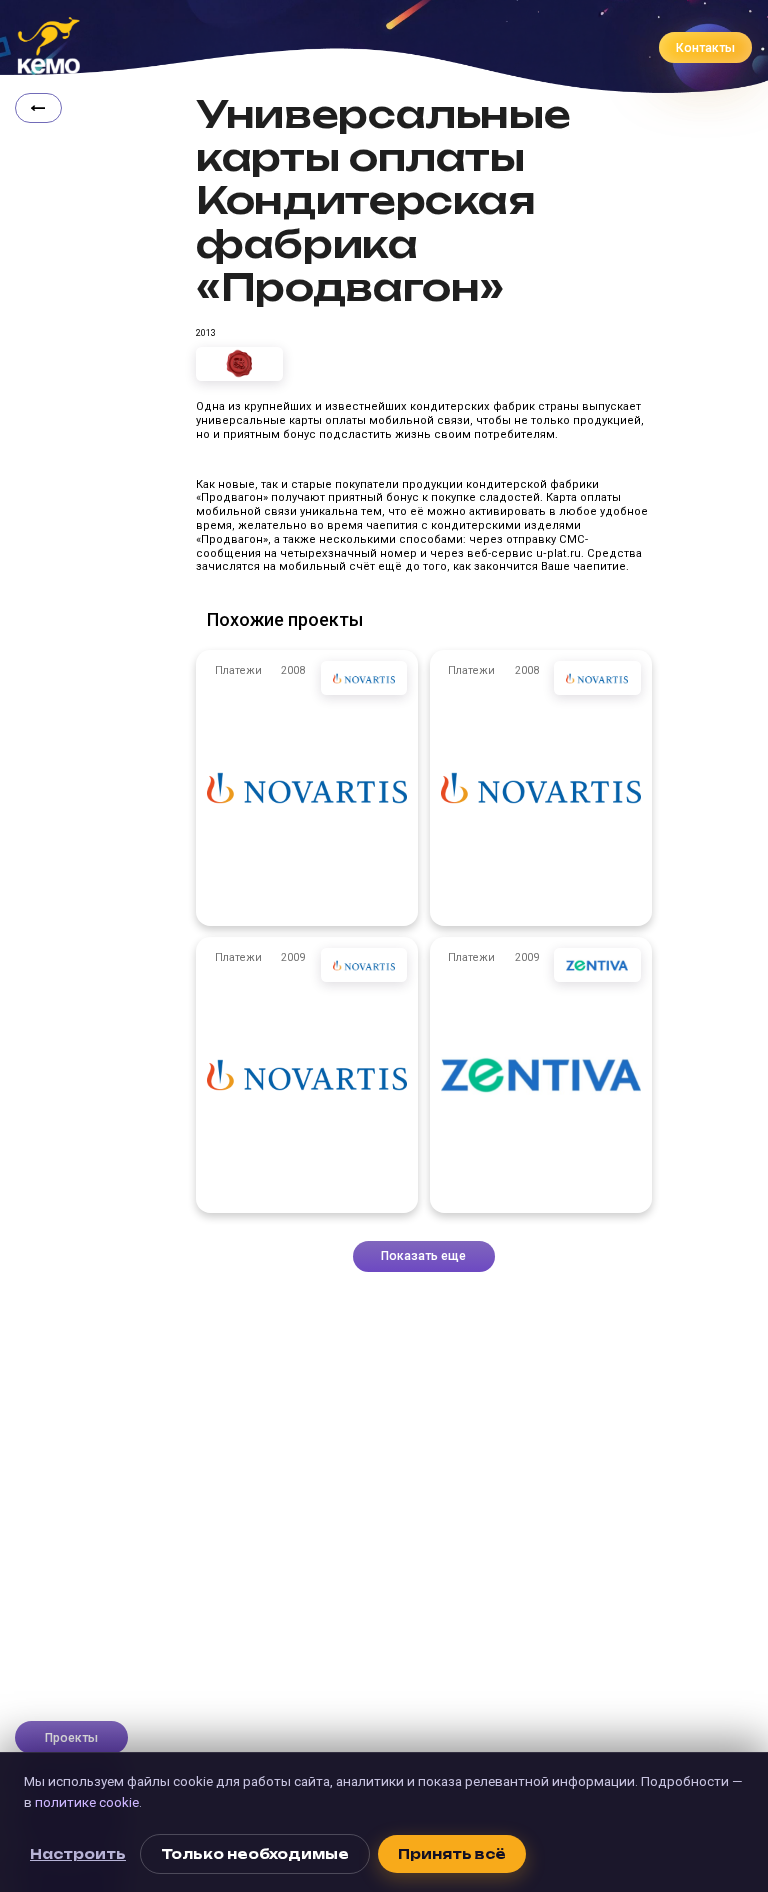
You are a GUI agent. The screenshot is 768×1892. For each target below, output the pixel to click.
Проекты (71, 1738)
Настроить (78, 1854)
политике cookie (87, 1802)
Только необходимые (255, 1854)
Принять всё (452, 1854)
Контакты (705, 48)
